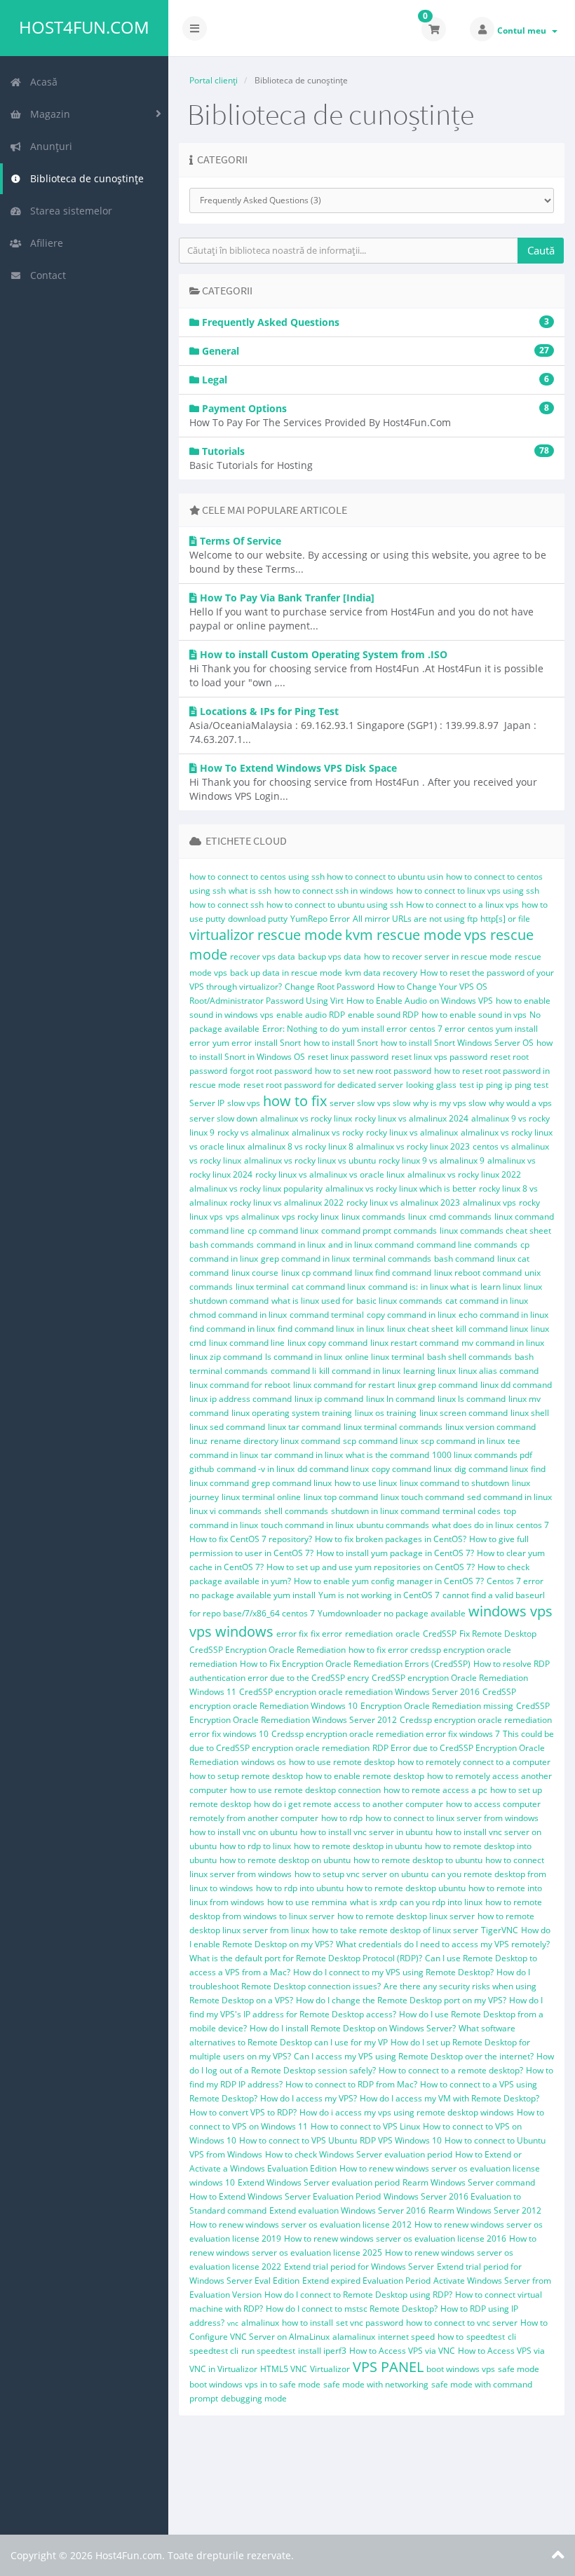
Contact (45, 275)
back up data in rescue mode (286, 973)
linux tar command (304, 1427)
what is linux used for (312, 1301)
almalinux (260, 2323)
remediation (369, 1634)
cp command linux (283, 1231)
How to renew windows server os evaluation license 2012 (300, 2224)
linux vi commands (225, 1511)
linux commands (373, 1217)
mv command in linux (503, 1343)
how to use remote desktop (342, 1762)
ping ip (499, 1085)
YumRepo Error (320, 919)
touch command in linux (307, 1525)
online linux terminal (385, 1357)
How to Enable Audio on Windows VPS (420, 1001)
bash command (464, 1259)
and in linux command (371, 1245)
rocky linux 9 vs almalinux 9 (432, 1160)
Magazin (47, 114)
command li (293, 1371)
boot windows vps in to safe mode (255, 2384)
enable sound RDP (383, 1015)
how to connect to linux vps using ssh (468, 891)
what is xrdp (373, 1902)
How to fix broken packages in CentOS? (391, 1539)
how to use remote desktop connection (305, 1790)
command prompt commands (379, 1231)
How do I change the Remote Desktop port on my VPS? (401, 2000)
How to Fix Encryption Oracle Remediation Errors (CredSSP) (355, 1664)
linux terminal (262, 1287)
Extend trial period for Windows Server (359, 2267)
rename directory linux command (275, 1441)
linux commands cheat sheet (495, 1231)
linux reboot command (478, 1273)
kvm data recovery (381, 973)
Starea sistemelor (68, 211)
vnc (233, 2323)
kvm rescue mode (403, 935)
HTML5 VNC (284, 2369)
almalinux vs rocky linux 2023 (413, 1146)
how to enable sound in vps (474, 1015)
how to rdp (342, 1818)
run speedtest (268, 2351)
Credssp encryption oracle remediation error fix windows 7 (386, 1734)
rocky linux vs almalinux (412, 1132)
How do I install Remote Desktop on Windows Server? (353, 2028)
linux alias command (499, 1371)
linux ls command (472, 1399)
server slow (352, 1103)
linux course (255, 1273)
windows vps (510, 1611)
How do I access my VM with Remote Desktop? (449, 2098)
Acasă (41, 82)
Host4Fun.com (84, 27)
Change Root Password (330, 987)
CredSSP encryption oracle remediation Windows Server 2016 (359, 1692)
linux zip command (226, 1357)
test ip (471, 1085)
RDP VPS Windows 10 (401, 2140)
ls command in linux (304, 1357)
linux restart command (414, 1343)
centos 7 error (437, 1029)
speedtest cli (214, 2351)
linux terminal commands (393, 1427)
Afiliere (44, 243)
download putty (258, 919)
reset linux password (348, 1057)
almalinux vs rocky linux (306, 1118)
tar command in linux (302, 1455)
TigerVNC (500, 1930)
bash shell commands (469, 1357)
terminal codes (472, 1511)
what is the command (387, 1455)
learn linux (501, 1287)
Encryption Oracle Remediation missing (437, 1706)
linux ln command (400, 1399)
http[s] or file (505, 919)
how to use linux (366, 1483)
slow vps (244, 1103)
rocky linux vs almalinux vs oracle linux (330, 1174)
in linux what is (449, 1287)
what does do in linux (473, 1525)
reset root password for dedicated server (323, 1085)
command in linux (291, 1245)
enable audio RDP (311, 1015)
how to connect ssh (226, 905)
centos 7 (533, 1525)
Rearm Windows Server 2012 (485, 2210)
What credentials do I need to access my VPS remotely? (443, 1944)
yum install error (374, 1029)
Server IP (207, 1103)
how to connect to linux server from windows (452, 1818)
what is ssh (250, 891)
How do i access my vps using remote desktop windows (407, 2112)
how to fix (295, 1101)
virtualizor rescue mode (266, 935)
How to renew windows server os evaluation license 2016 (395, 2238)
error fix (292, 1634)
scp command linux (380, 1441)
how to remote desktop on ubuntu (285, 1860)
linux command (524, 1217)
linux (417, 1217)
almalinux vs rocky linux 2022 (464, 1174)
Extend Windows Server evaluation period (319, 2182)
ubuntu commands (393, 1525)
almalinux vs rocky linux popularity (256, 1188)
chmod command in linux (238, 1315)
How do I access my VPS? (309, 2098)
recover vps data (263, 956)
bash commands (222, 1245)
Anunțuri (48, 146)
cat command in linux (487, 1301)
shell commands (296, 1511)
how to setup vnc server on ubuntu (361, 1874)
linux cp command (317, 1273)
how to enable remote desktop (365, 1776)
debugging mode (254, 2398)
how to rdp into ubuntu (300, 1888)
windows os (264, 1762)
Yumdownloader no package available (392, 1613)
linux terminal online (261, 1497)
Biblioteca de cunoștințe (84, 178)
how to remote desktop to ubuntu (418, 1860)
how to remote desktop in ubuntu (358, 1846)
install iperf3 (322, 2351)
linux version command (491, 1427)
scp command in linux (463, 1441)
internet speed (406, 2337)
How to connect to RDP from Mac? (351, 2084)
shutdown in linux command (385, 1511)
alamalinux (354, 2337)
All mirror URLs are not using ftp (415, 919)
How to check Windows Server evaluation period (359, 2154)
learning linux (429, 1371)
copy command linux (412, 1469)
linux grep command (438, 1385)
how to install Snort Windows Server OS (457, 1043)
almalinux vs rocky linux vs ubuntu (310, 1160)
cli (512, 2337)
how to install (307, 2323)
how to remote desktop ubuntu (406, 1888)
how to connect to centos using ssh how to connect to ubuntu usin (316, 877)
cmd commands (460, 1217)
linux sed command (227, 1427)
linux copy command (327, 1343)
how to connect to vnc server (462, 2323)
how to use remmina (307, 1902)
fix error (326, 1634)
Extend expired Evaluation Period (366, 2281)
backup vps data (330, 956)
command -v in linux (256, 1469)
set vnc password (370, 2323)
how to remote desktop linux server (406, 1916)
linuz (198, 1441)
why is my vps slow (449, 1103)
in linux (371, 1329)
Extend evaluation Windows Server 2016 (347, 2210)
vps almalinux (252, 1217)
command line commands (467, 1245)
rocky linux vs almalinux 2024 (412, 1118)
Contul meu (524, 30)
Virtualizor (330, 2369)
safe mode (519, 2369)
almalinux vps (489, 1202)
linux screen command (464, 1413)
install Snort (278, 1043)
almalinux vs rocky (327, 1132)
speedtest (486, 2337)
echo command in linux (503, 1315)
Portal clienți (214, 80)
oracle (408, 1634)
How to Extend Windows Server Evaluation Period (285, 2196)
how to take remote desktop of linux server (395, 1930)
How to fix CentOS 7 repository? (251, 1539)
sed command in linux (509, 1497)
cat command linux (329, 1287)
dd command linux (333, 1469)
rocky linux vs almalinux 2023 (403, 1202)
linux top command (341, 1497)
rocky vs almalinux (253, 1132)
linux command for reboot (240, 1385)
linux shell (530, 1413)
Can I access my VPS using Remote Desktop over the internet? (414, 2056)
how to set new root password (373, 1071)
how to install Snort (341, 1043)
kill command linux (492, 1329)
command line (217, 1231)
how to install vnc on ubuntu (243, 1832)
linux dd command (516, 1385)
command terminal (327, 1315)
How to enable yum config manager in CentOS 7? (389, 1581)
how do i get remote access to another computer (349, 1804)
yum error (232, 1043)
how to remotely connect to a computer (474, 1762)
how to (451, 2337)
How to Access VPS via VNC (402, 2351)
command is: (393, 1287)
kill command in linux (360, 1371)
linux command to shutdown (454, 1483)
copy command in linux (411, 1315)
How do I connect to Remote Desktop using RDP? (358, 2295)
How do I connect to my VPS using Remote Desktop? (393, 1972)
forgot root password (271, 1071)
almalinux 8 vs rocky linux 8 (300, 1146)
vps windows (231, 1631)
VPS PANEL (388, 2367)
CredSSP (440, 1634)
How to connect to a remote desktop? (451, 2070)
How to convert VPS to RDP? (243, 2112)
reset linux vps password (439, 1057)
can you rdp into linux (441, 1902)
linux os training (386, 1413)
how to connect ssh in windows (334, 891)
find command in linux (232, 1329)
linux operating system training (292, 1413)
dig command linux (491, 1469)
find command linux (316, 1329)
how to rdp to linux (255, 1846)
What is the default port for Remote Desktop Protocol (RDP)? (306, 1958)
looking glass (431, 1085)
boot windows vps (461, 2369)
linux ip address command (241, 1399)
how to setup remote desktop (246, 1776)
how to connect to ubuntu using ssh (335, 905)
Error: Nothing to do (301, 1029)
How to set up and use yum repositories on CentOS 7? (371, 1567)
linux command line (247, 1343)
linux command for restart (344, 1385)
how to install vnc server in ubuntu (366, 1832)
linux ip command (329, 1399)
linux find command (393, 1273)
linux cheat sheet (420, 1329)
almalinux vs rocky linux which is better (401, 1188)
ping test (532, 1085)
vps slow (394, 1103)
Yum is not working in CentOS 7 (379, 1595)
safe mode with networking (376, 2384)
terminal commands (392, 1259)
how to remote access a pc (435, 1790)
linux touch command (422, 1497)
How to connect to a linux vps (462, 905)
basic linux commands (399, 1301)
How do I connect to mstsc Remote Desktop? (352, 2309)
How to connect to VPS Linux (365, 2126)
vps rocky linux (310, 1217)
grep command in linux (305, 1259)
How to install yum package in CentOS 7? (395, 1553)
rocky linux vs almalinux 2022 (287, 1202)
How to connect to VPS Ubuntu (298, 2140)
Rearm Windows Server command (469, 2182)
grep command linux (292, 1483)
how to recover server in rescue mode (438, 956)
